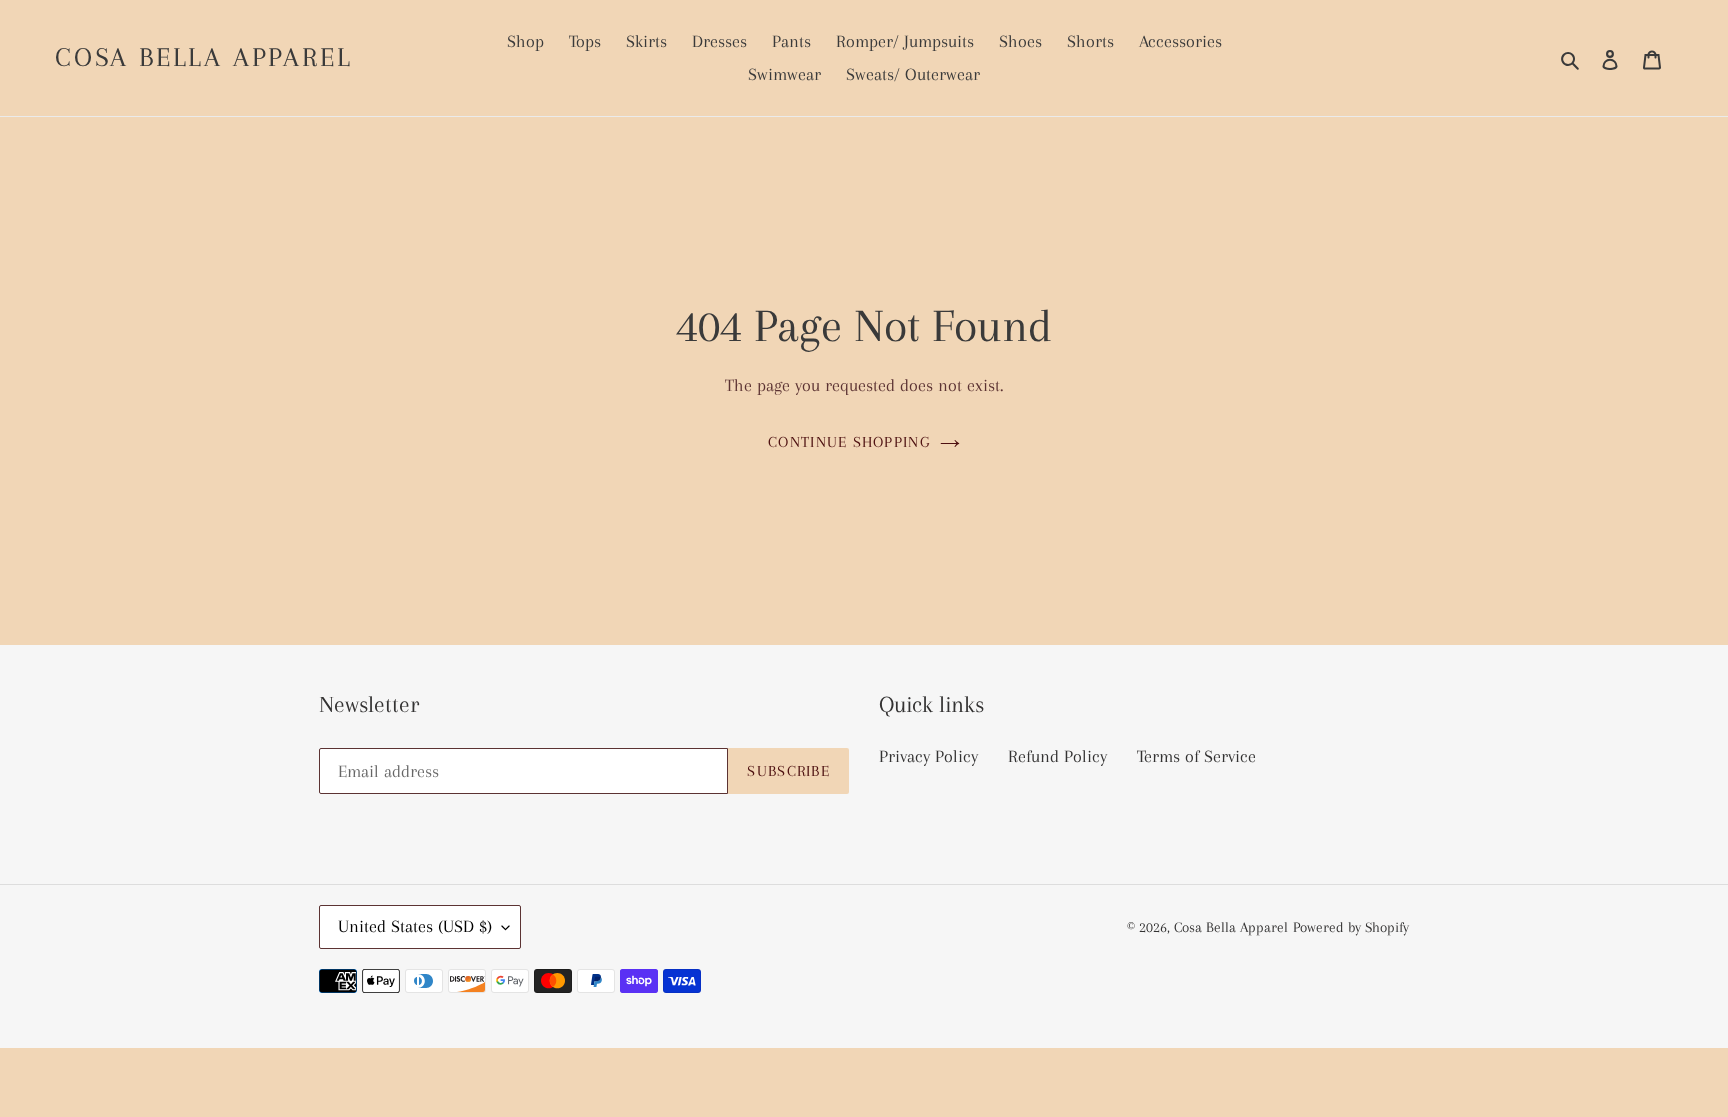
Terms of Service (1196, 756)
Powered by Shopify (1351, 927)
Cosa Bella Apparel (203, 57)
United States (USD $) (415, 926)
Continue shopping (849, 442)
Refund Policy (1057, 756)
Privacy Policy (928, 756)
